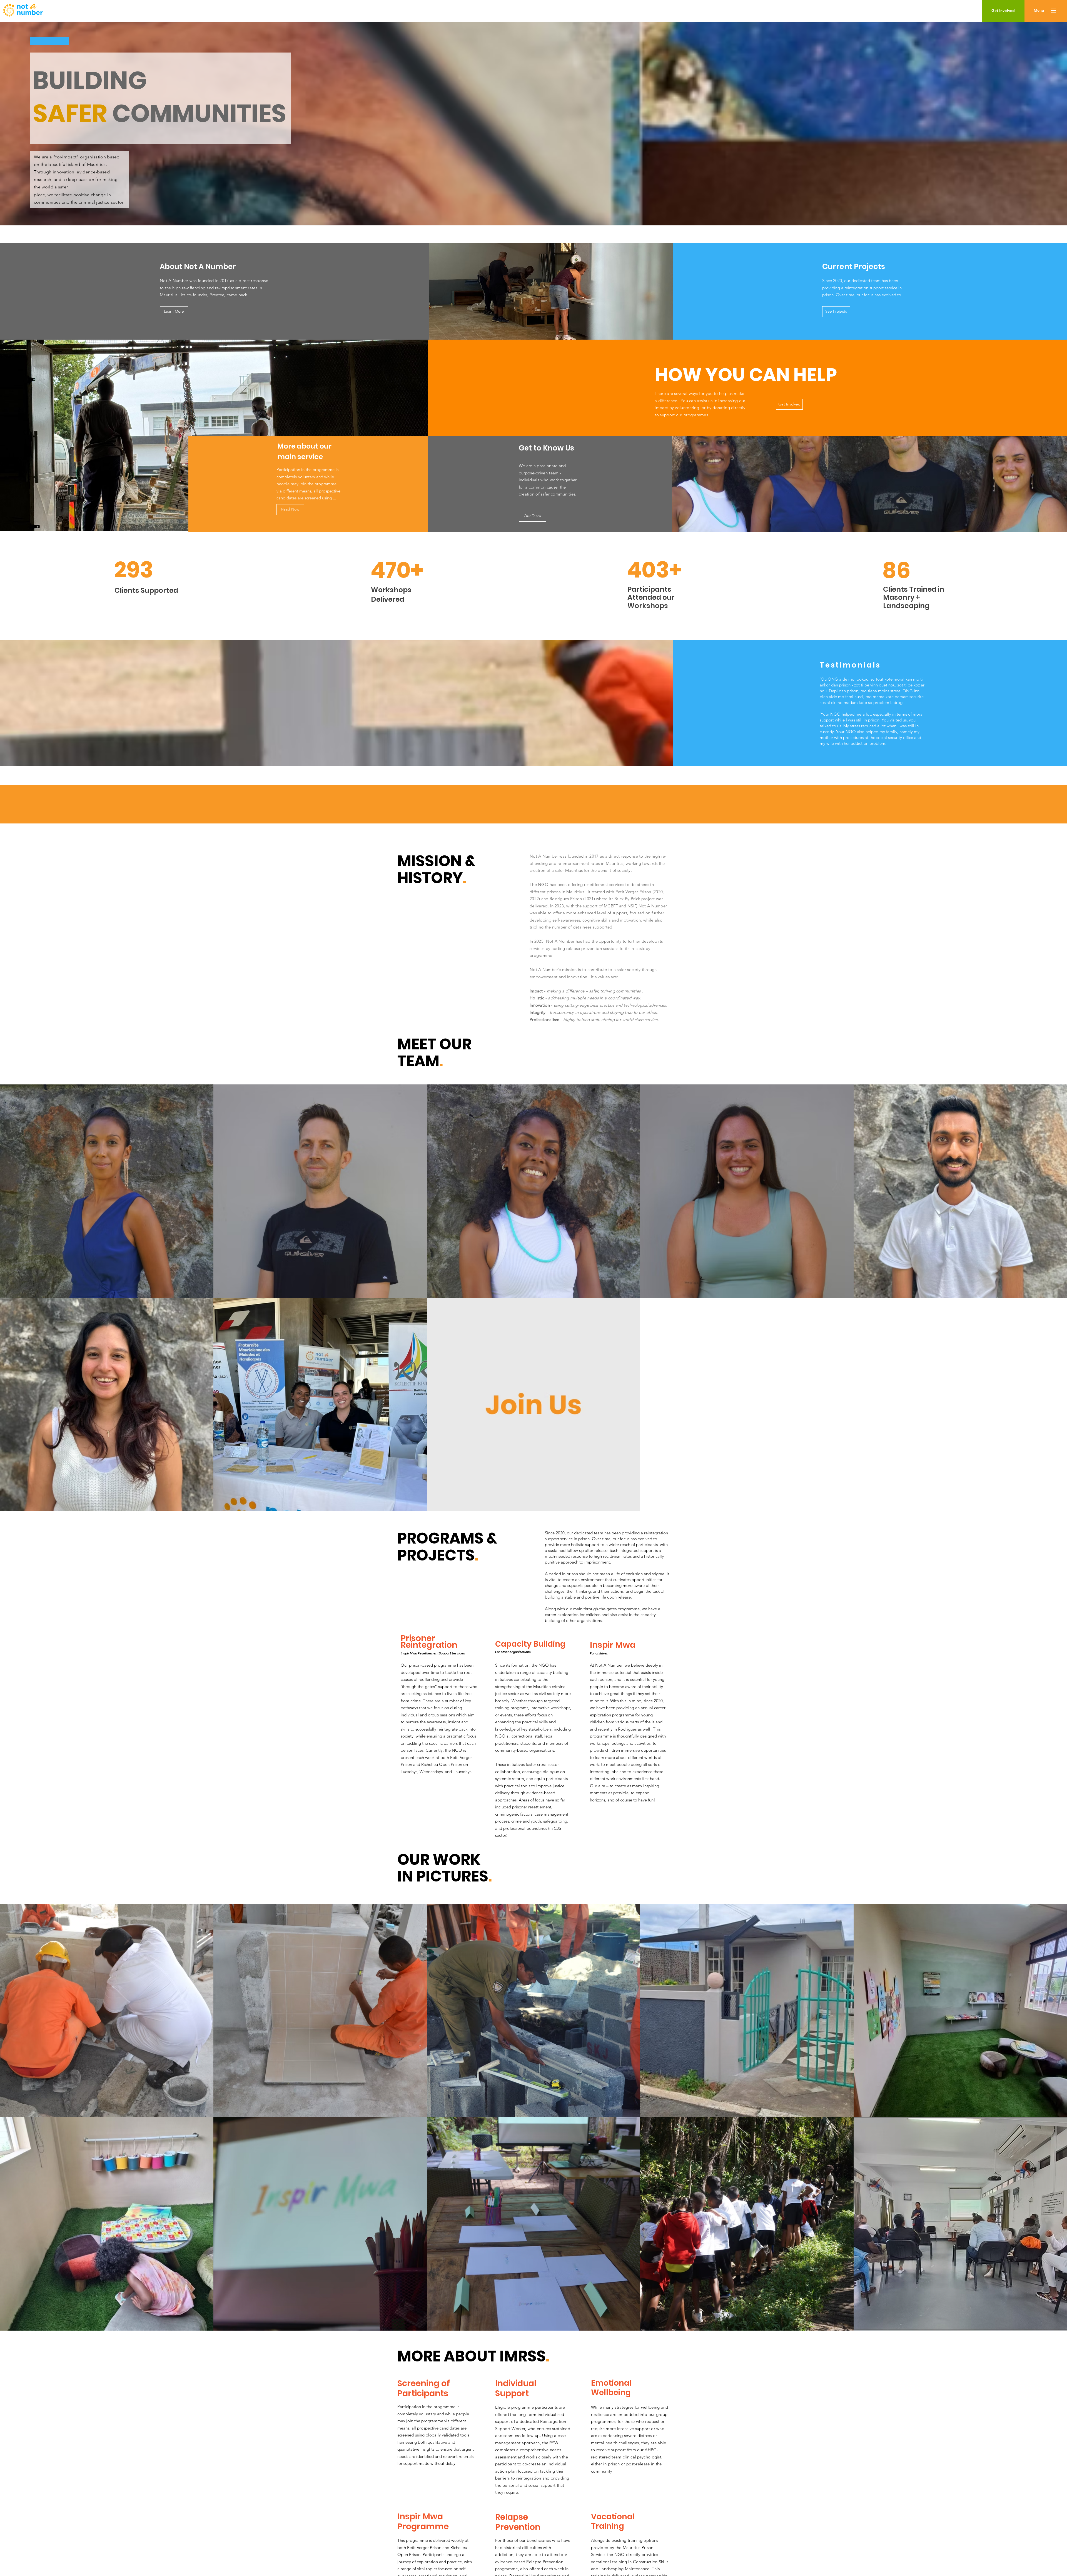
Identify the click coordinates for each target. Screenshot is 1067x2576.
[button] (1039, 11)
